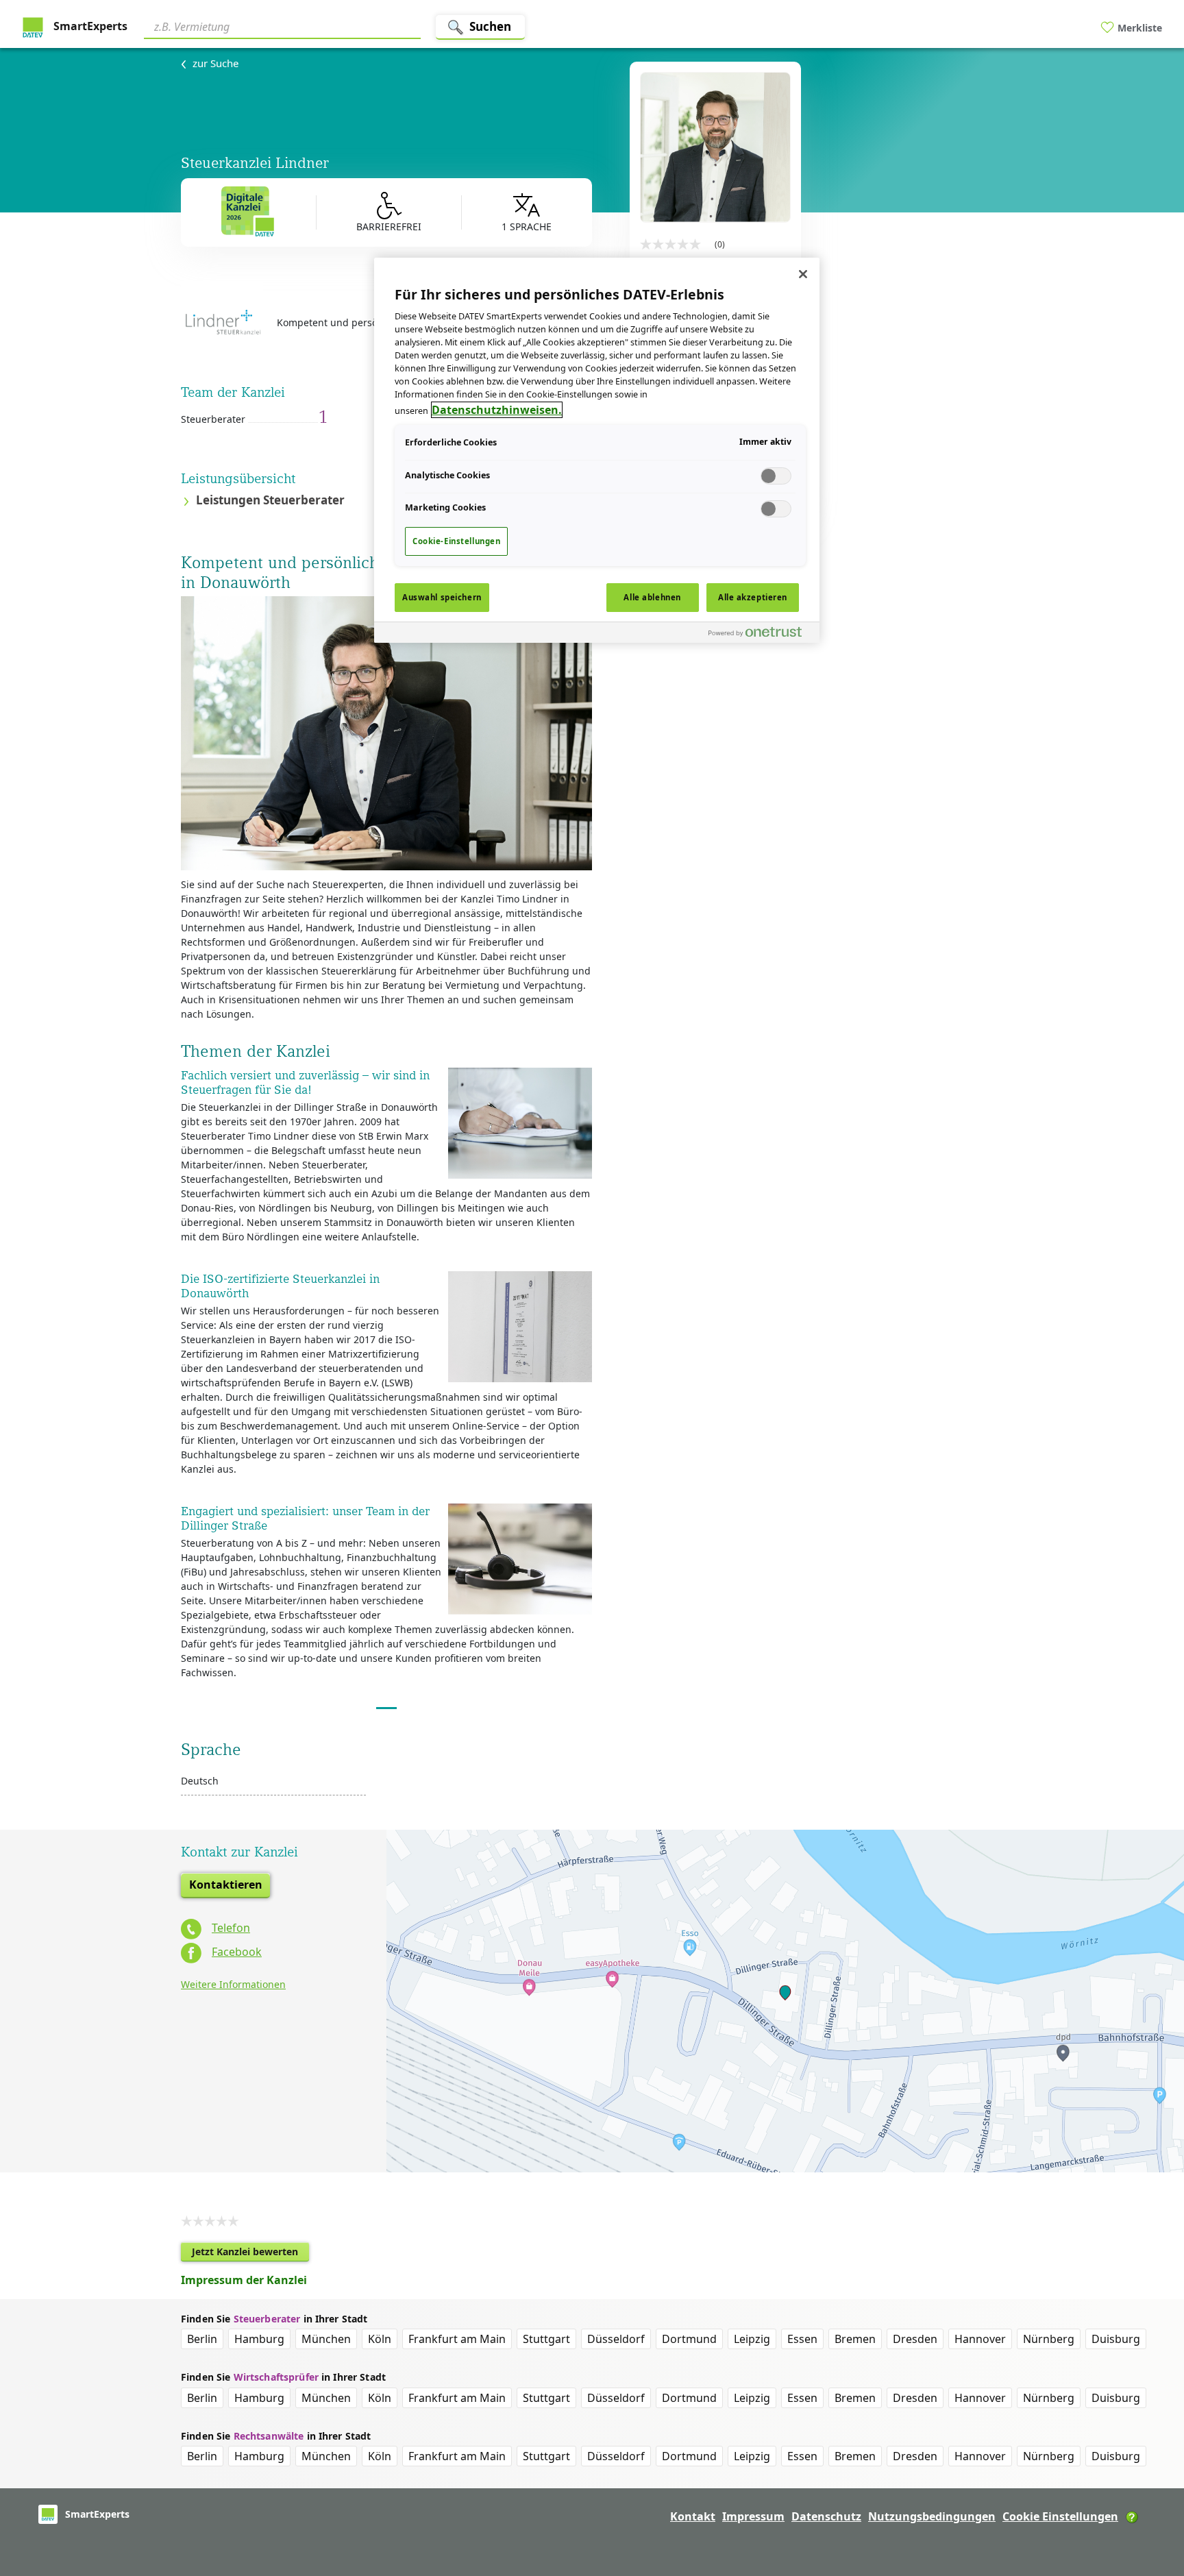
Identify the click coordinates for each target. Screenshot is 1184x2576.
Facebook (237, 1952)
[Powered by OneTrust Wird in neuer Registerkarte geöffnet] (761, 634)
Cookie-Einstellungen (456, 541)
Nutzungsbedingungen (932, 2516)
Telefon (231, 1928)
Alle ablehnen (652, 597)
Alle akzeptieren (753, 597)
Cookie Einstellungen (1060, 2516)
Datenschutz (826, 2516)
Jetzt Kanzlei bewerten (250, 2253)
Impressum (753, 2516)
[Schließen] (803, 274)
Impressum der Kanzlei (244, 2280)
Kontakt (693, 2516)
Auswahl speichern (442, 597)
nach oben (1150, 2477)
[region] (597, 450)
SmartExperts (89, 26)
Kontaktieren (226, 1885)
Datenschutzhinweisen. (497, 410)
